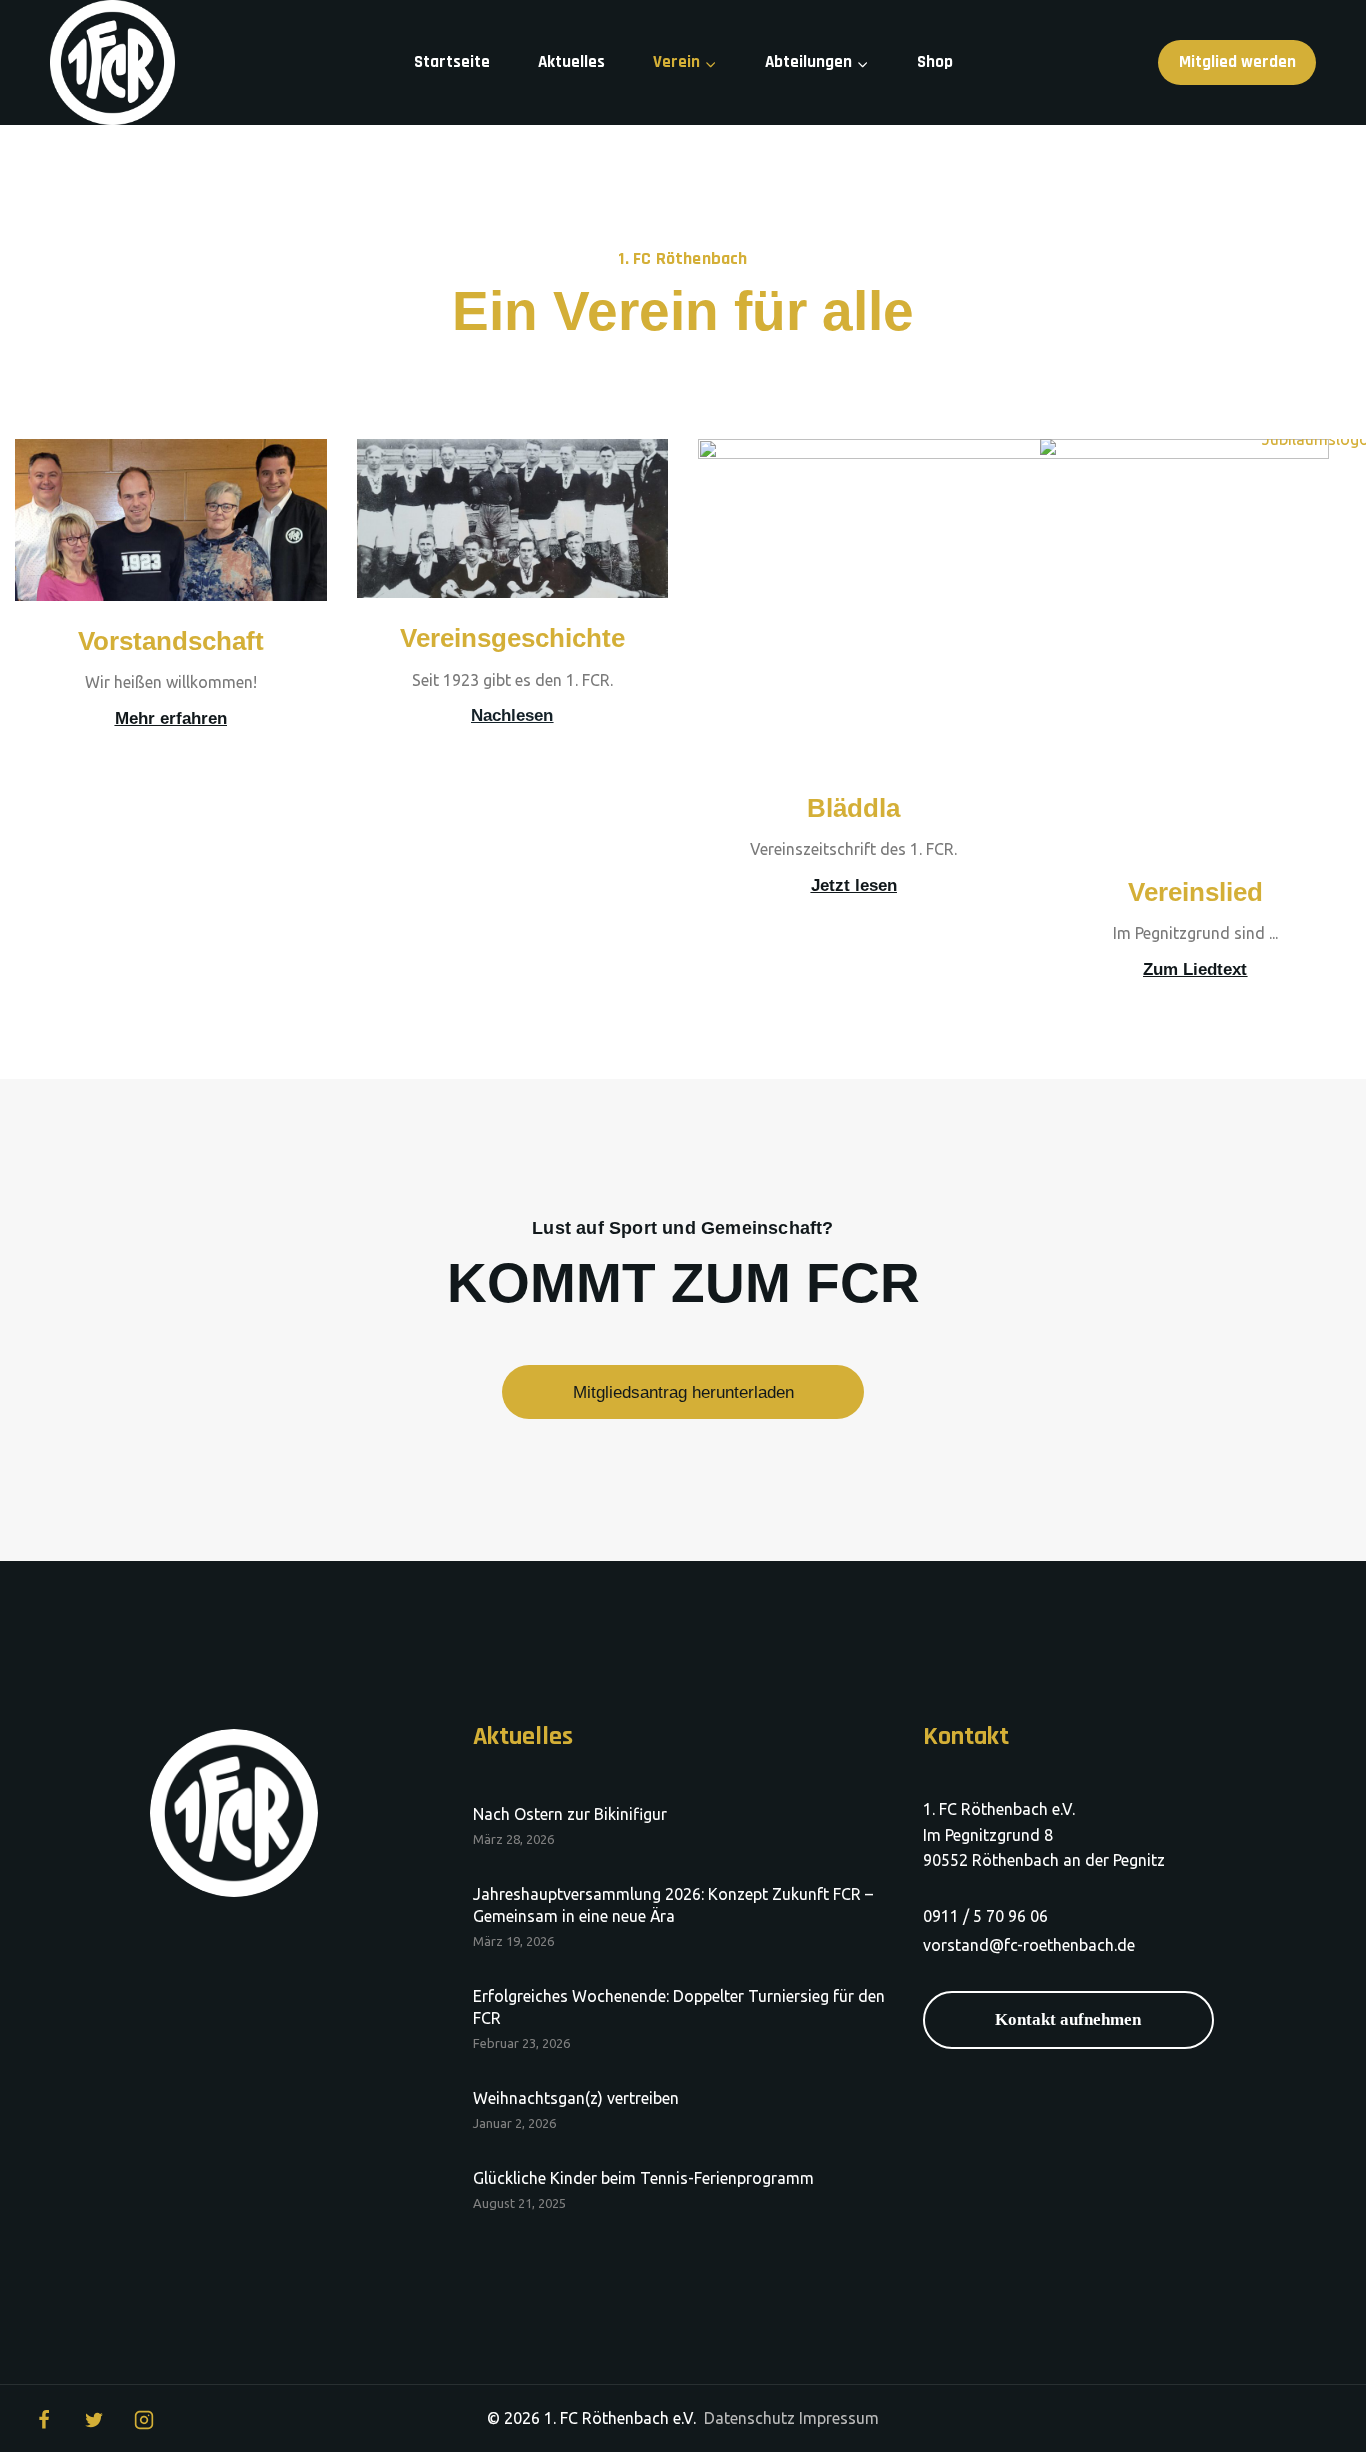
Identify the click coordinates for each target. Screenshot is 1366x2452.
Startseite (452, 62)
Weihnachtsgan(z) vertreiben (576, 2098)
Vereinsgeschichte (512, 638)
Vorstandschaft (171, 641)
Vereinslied (1195, 892)
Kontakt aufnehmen (1068, 2019)
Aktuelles (571, 62)
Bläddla (853, 808)
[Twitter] (94, 2420)
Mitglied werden (1237, 62)
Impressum (839, 2418)
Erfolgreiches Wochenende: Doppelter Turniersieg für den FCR (679, 2007)
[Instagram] (144, 2420)
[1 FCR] (112, 62)
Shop (935, 62)
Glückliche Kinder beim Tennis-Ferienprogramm (643, 2178)
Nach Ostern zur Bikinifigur (570, 1814)
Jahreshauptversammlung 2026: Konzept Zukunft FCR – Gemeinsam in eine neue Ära (673, 1905)
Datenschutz (749, 2418)
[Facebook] (44, 2420)
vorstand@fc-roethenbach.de (1029, 1945)
